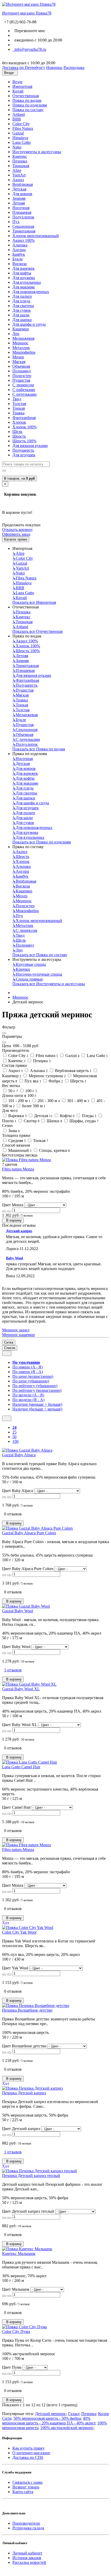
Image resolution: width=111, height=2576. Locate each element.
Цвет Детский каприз (21, 2129)
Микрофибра (24, 352)
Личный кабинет (27, 2553)
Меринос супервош (47, 1076)
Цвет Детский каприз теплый (28, 2211)
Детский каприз (19, 1231)
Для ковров (22, 194)
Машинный (19, 1150)
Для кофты (22, 273)
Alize (17, 170)
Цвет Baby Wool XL (19, 1725)
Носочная (21, 208)
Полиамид (22, 371)
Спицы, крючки (54, 1150)
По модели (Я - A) (28, 1400)
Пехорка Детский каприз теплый (31, 2176)
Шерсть (19, 436)
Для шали (21, 315)
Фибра (55, 1081)
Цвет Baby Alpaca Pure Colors (28, 1569)
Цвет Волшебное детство (24, 2046)
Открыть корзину (17, 530)
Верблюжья (23, 184)
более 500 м (33, 1106)
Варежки (17, 1116)
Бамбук (19, 254)
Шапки (54, 1121)
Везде (17, 82)
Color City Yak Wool (19, 1932)
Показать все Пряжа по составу (40, 955)
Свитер (31, 1121)
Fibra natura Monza (18, 1169)
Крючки (21, 969)
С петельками (25, 394)
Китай (18, 91)
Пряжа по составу (28, 110)
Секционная (23, 226)
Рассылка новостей (29, 2562)
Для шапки (22, 320)
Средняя (17, 1141)
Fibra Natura (23, 128)
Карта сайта (23, 2492)
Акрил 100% (23, 240)
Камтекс (20, 156)
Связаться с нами (27, 2482)
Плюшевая (22, 212)
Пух (16, 222)
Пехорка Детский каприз (24, 2093)
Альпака (20, 245)
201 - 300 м (48, 1101)
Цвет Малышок (16, 2289)
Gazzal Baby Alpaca (19, 1455)
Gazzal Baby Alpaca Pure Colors (29, 1533)
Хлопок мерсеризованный (36, 236)
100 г (31, 1091)
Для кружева (24, 278)
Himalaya (20, 138)
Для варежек (23, 268)
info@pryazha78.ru (29, 49)
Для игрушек (24, 455)
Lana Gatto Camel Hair (21, 1767)
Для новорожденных (31, 292)
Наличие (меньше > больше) (37, 1404)
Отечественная (26, 96)
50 (14, 1437)
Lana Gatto (22, 142)
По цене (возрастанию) (33, 1376)
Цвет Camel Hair (16, 1807)
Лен (16, 334)
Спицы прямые (28, 979)
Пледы (89, 1116)
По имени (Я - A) (28, 1372)
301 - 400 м (78, 1101)
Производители (26, 2523)
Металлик (21, 348)
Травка (18, 413)
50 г (13, 1091)
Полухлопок (23, 217)
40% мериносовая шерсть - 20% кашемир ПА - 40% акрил (49, 2421)
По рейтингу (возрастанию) (37, 1390)
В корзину (13, 1220)
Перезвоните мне (29, 31)
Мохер (18, 357)
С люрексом (23, 385)
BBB (17, 119)
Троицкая (21, 166)
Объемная (21, 366)
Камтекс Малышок (19, 2254)
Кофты (67, 1116)
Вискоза (19, 264)
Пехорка (20, 161)
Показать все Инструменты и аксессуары (49, 984)
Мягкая (19, 362)
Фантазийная (24, 418)
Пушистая (21, 380)
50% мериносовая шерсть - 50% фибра (47, 2418)
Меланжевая (23, 338)
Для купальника (27, 282)
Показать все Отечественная (37, 631)
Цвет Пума (12, 2367)
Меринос (20, 343)
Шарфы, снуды (84, 1121)
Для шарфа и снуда (29, 324)
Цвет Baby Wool (16, 1647)
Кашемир (21, 329)
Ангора (19, 250)
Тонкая (19, 408)
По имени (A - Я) (27, 1367)
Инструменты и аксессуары (37, 152)
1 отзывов (13, 1670)
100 (15, 1441)
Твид (17, 399)
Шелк (17, 432)
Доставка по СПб (28, 2457)
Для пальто (22, 296)
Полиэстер (22, 376)
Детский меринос (51, 2414)
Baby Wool (14, 1258)
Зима (14, 1131)
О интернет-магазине (31, 2453)
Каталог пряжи (16, 539)
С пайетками (24, 390)
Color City (21, 124)
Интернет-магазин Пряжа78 (27, 13)
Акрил (18, 180)
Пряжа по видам (27, 100)
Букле (18, 259)
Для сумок (22, 310)
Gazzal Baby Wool (18, 1611)
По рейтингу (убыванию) (35, 1386)
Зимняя (19, 198)
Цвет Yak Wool (15, 1968)
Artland (19, 114)
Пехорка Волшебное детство (27, 2010)
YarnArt (19, 175)
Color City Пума (16, 2332)
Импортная (22, 86)
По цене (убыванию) (31, 1381)
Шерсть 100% (24, 441)
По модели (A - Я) (28, 1395)
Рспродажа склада (28, 2528)
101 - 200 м (19, 1101)
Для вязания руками (30, 446)
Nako (17, 147)
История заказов (27, 2558)
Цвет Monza (13, 1205)
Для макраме (24, 287)
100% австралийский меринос (67, 2428)
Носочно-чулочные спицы (37, 974)
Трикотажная (24, 231)
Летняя (19, 203)
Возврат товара (26, 2487)
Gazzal (18, 133)
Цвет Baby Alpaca (18, 1491)
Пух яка (32, 1081)
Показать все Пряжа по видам (39, 749)
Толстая (19, 404)
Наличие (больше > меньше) (37, 1409)
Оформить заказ (16, 534)
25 (14, 1432)
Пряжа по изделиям (30, 105)
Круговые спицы (29, 964)
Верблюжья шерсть (73, 1071)
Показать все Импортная (34, 602)
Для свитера (23, 306)
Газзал (74, 2414)
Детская (19, 189)
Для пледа (21, 301)
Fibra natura (46, 1056)
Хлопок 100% (25, 427)
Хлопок (19, 422)
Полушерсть (23, 450)
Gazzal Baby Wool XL (21, 1689)
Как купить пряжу (29, 2448)
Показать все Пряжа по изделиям (42, 842)
